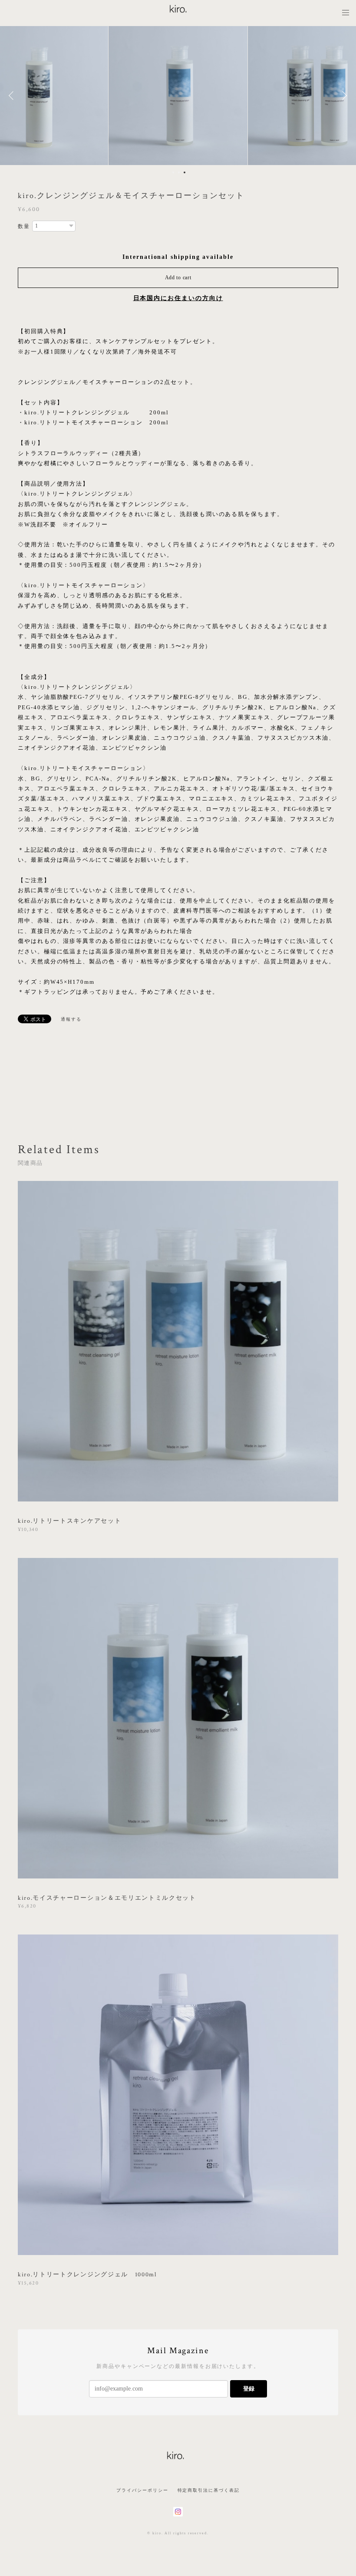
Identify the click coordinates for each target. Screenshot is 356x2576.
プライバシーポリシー (142, 2490)
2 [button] (179, 172)
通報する (71, 1019)
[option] (178, 96)
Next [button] (343, 96)
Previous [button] (13, 96)
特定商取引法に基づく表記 (209, 2490)
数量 (24, 226)
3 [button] (185, 172)
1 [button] (173, 172)
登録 (249, 2389)
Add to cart (178, 278)
